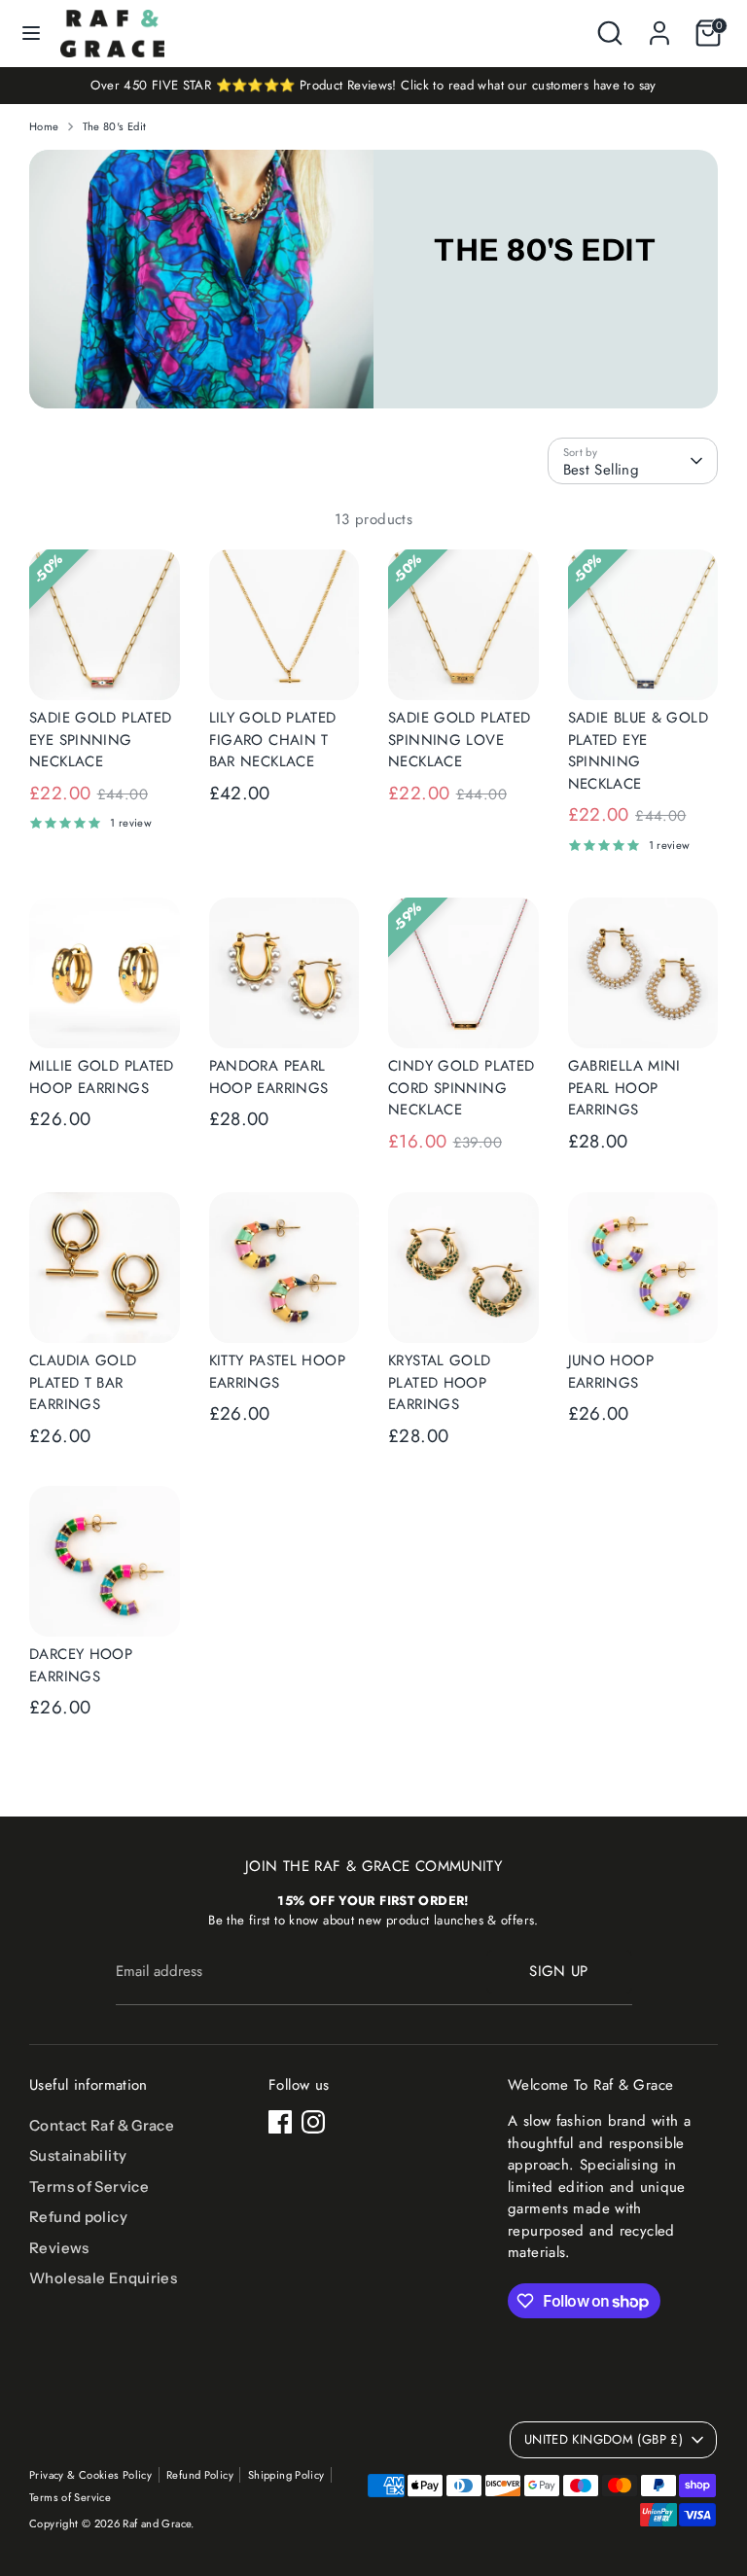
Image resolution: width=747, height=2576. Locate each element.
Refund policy (78, 2217)
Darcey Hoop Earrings (81, 1665)
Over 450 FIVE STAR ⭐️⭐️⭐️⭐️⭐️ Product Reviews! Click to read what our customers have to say (373, 85)
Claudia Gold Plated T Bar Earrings (83, 1382)
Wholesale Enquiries (103, 2278)
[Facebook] (280, 2122)
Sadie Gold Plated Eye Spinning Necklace (100, 740)
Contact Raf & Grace (102, 2125)
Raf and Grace (157, 2523)
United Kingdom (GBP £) (604, 2439)
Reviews (59, 2248)
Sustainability (78, 2155)
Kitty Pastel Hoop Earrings (277, 1372)
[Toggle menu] (31, 33)
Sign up (559, 1971)
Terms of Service (89, 2187)
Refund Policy (200, 2475)
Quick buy (105, 668)
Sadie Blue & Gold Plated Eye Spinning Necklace (638, 751)
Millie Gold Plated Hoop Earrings (102, 1077)
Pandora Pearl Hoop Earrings (269, 1077)
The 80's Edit (115, 126)
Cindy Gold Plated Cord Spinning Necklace (461, 1088)
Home (44, 126)
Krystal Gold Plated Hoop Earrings (440, 1382)
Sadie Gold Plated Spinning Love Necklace (459, 740)
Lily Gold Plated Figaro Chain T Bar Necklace (273, 740)
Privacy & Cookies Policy (90, 2475)
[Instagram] (313, 2122)
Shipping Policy (286, 2475)
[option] (373, 86)
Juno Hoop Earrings (611, 1372)
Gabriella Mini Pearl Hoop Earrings (624, 1088)
